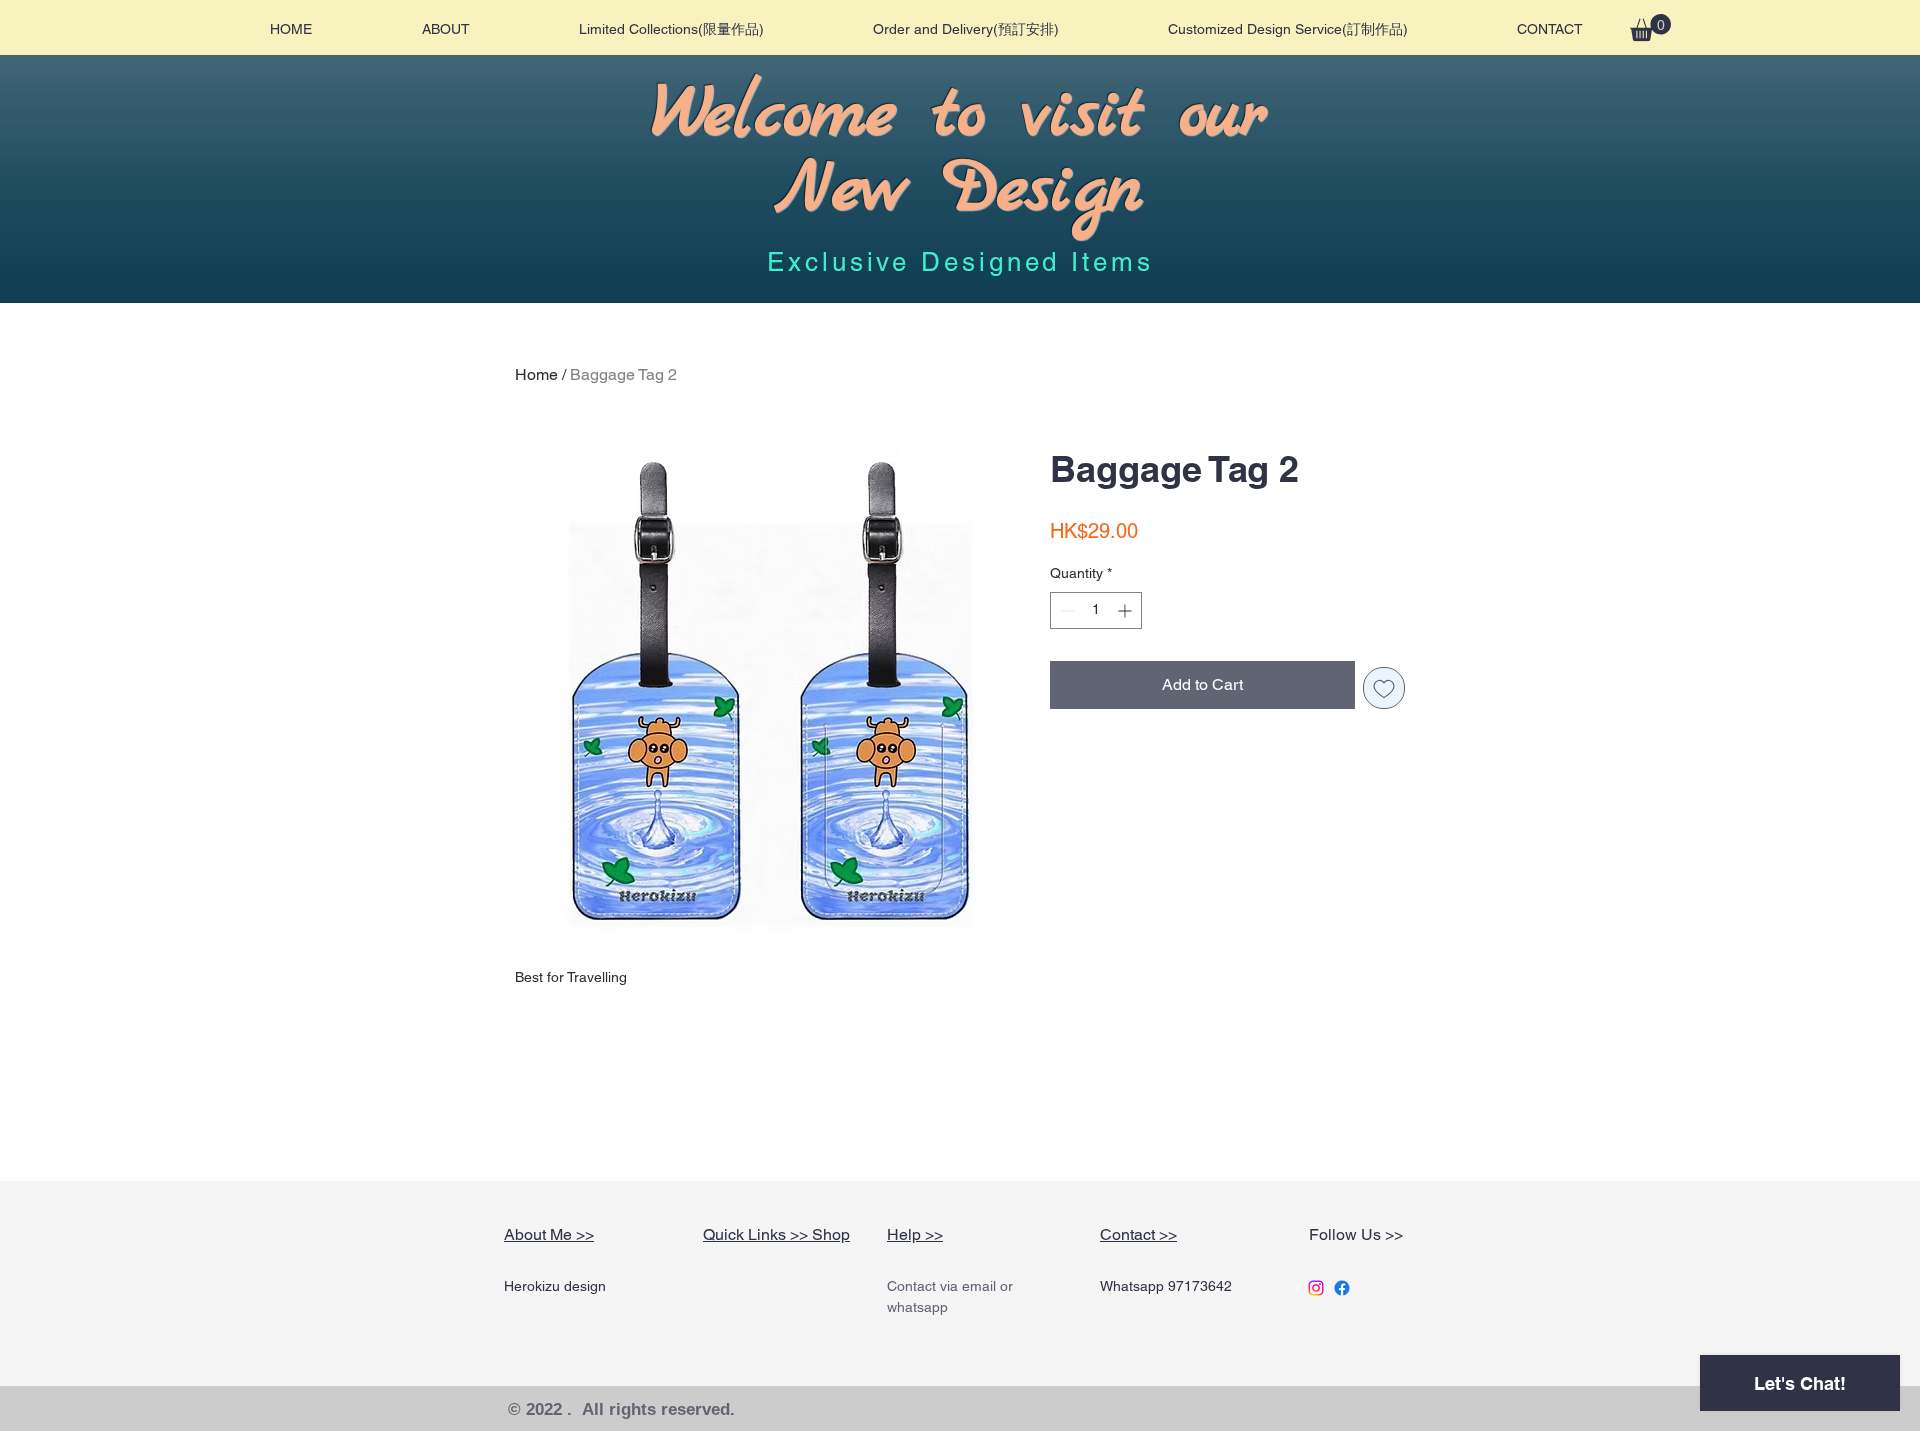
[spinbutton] (1096, 610)
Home (536, 374)
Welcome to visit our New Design (959, 152)
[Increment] (1126, 610)
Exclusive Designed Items (960, 262)
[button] (1650, 27)
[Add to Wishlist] (1384, 688)
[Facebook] (1342, 1288)
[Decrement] (1065, 610)
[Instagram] (1316, 1288)
